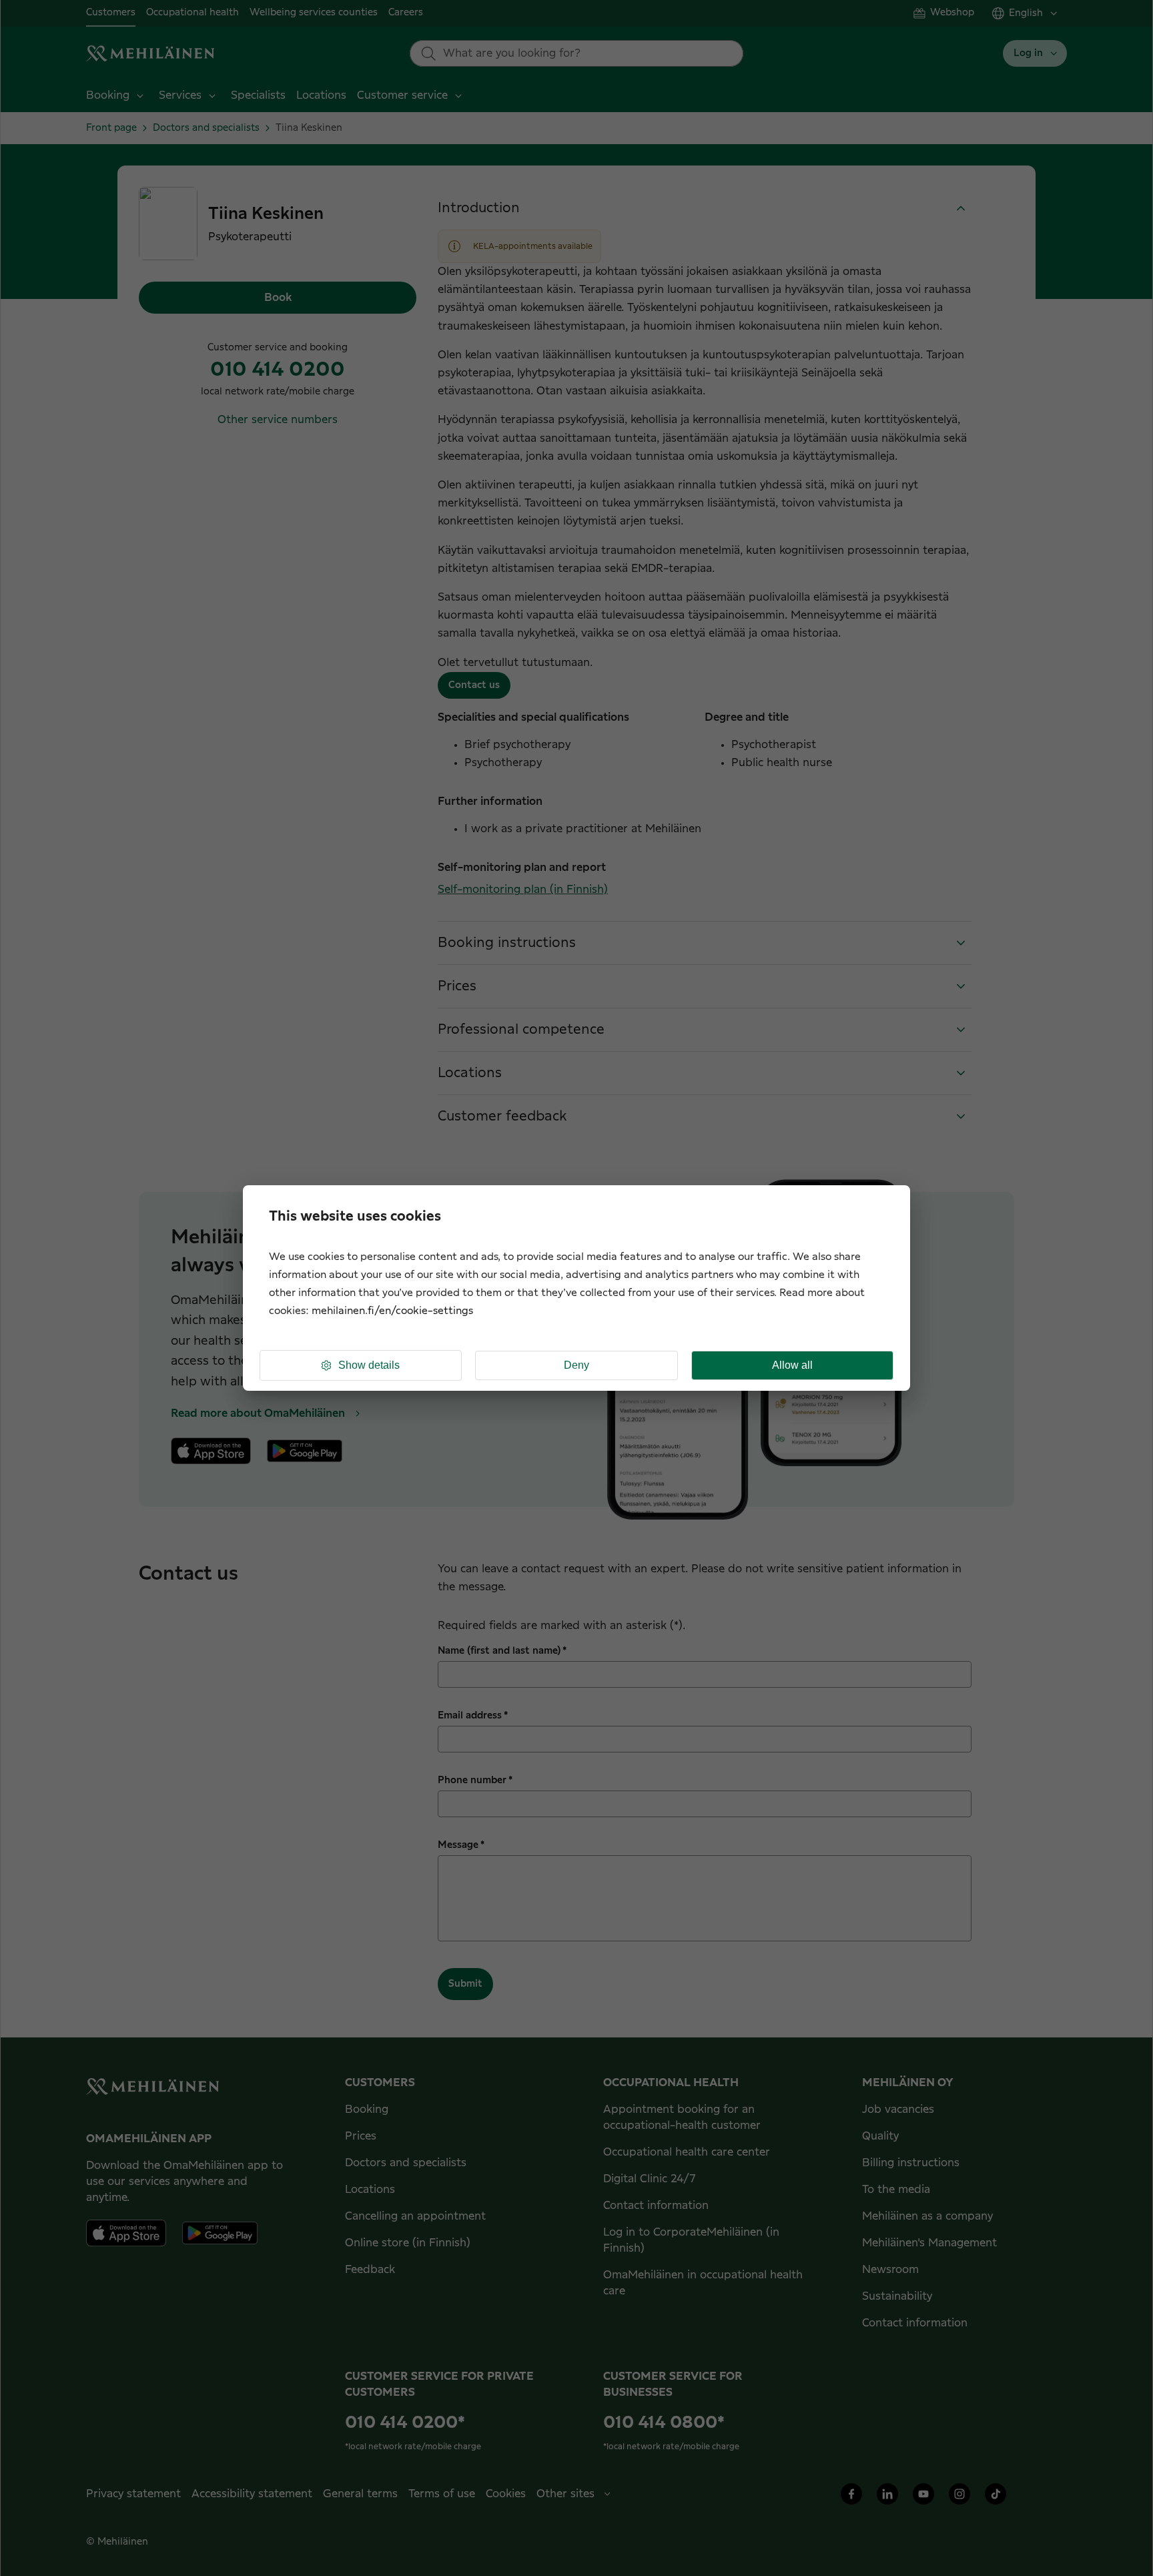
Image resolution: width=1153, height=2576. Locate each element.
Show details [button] (369, 1365)
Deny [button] (576, 1365)
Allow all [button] (792, 1365)
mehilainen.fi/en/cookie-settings (392, 1311)
